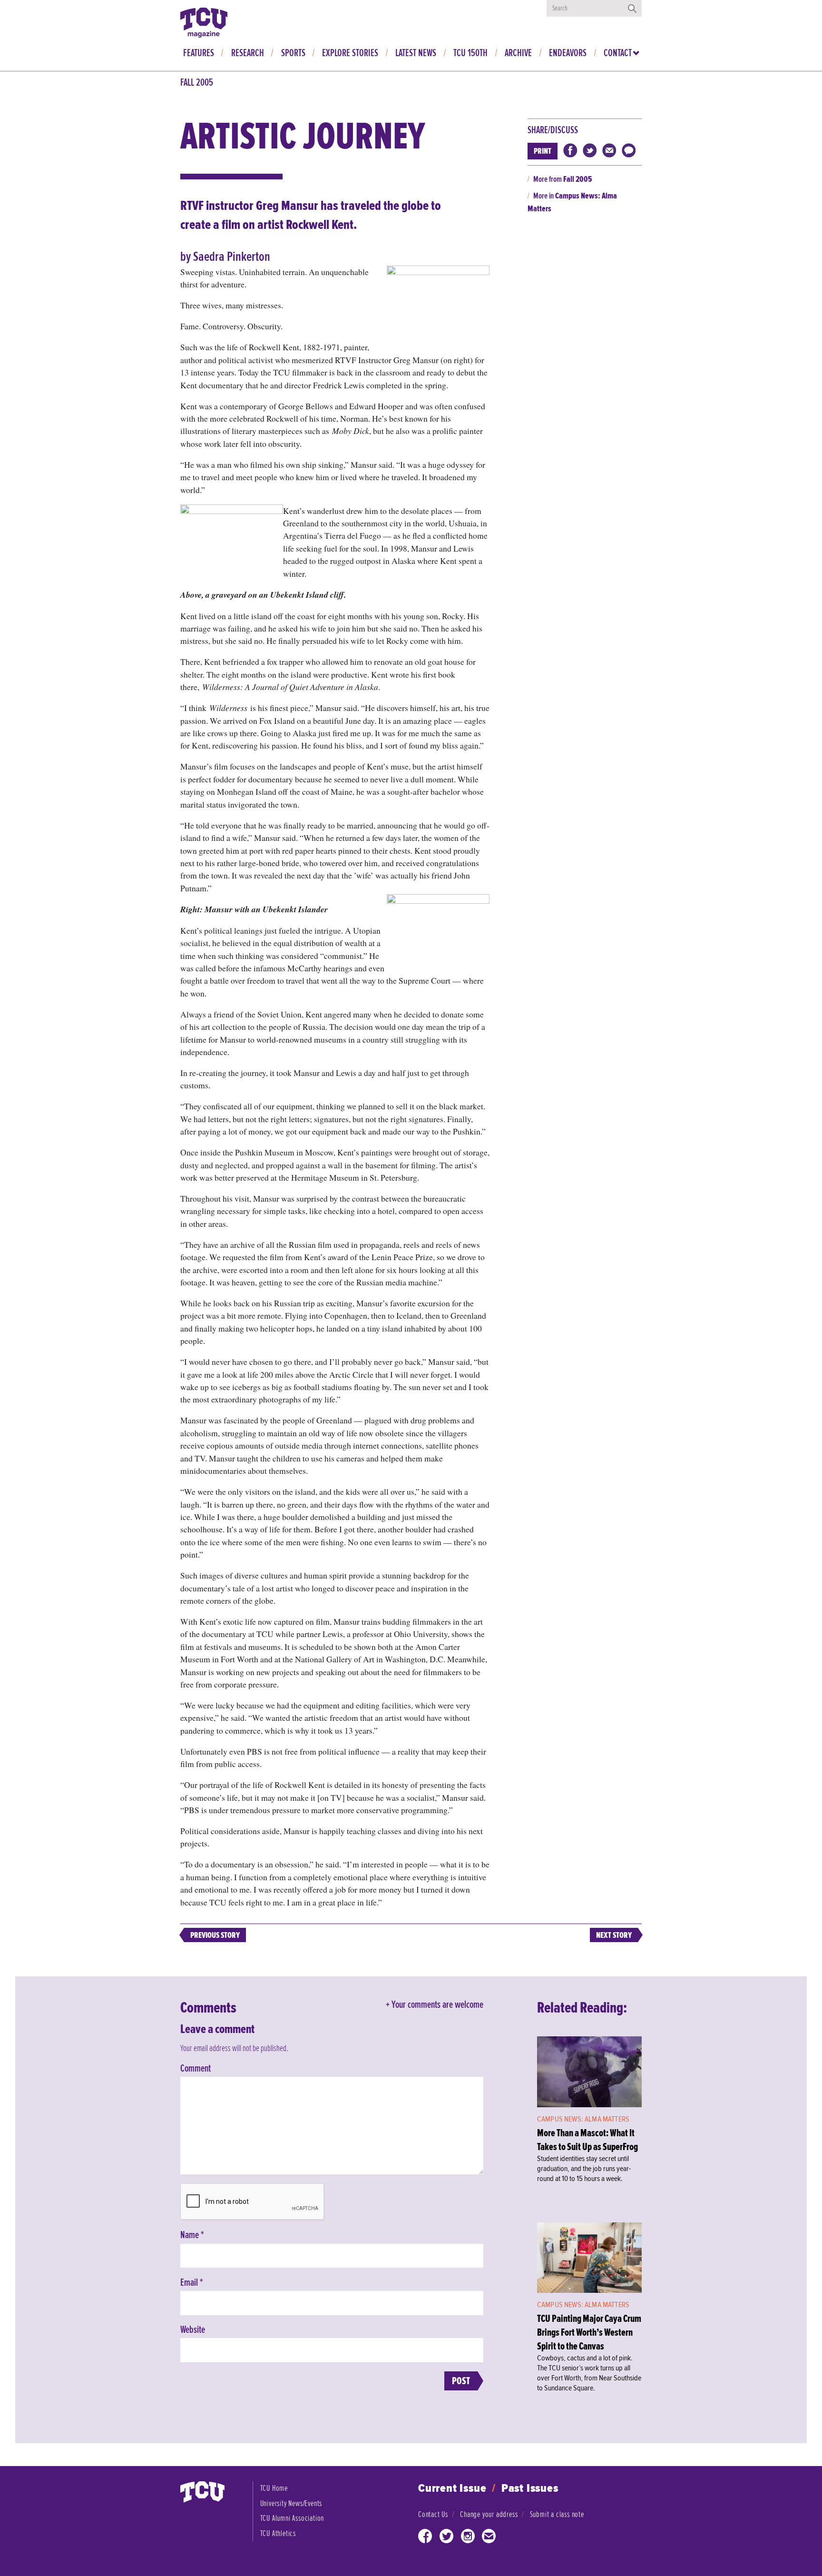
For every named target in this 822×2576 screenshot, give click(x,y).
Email (192, 2283)
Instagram (468, 2538)
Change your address (489, 2514)
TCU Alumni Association (292, 2518)
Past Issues (530, 2489)
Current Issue (452, 2489)
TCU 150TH (470, 53)
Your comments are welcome (437, 2005)
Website (193, 2330)
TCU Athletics (278, 2533)
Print (543, 151)
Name (192, 2235)
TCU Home (274, 2488)
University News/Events (291, 2503)
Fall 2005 (197, 83)
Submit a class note (557, 2514)
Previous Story (215, 1935)
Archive (518, 53)
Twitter (447, 2538)
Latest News (416, 53)
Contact (618, 53)
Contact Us (433, 2514)
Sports (293, 53)
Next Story (614, 1935)
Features (199, 53)
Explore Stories (350, 53)
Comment (196, 2069)
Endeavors (568, 53)
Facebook (425, 2538)
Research (248, 53)
